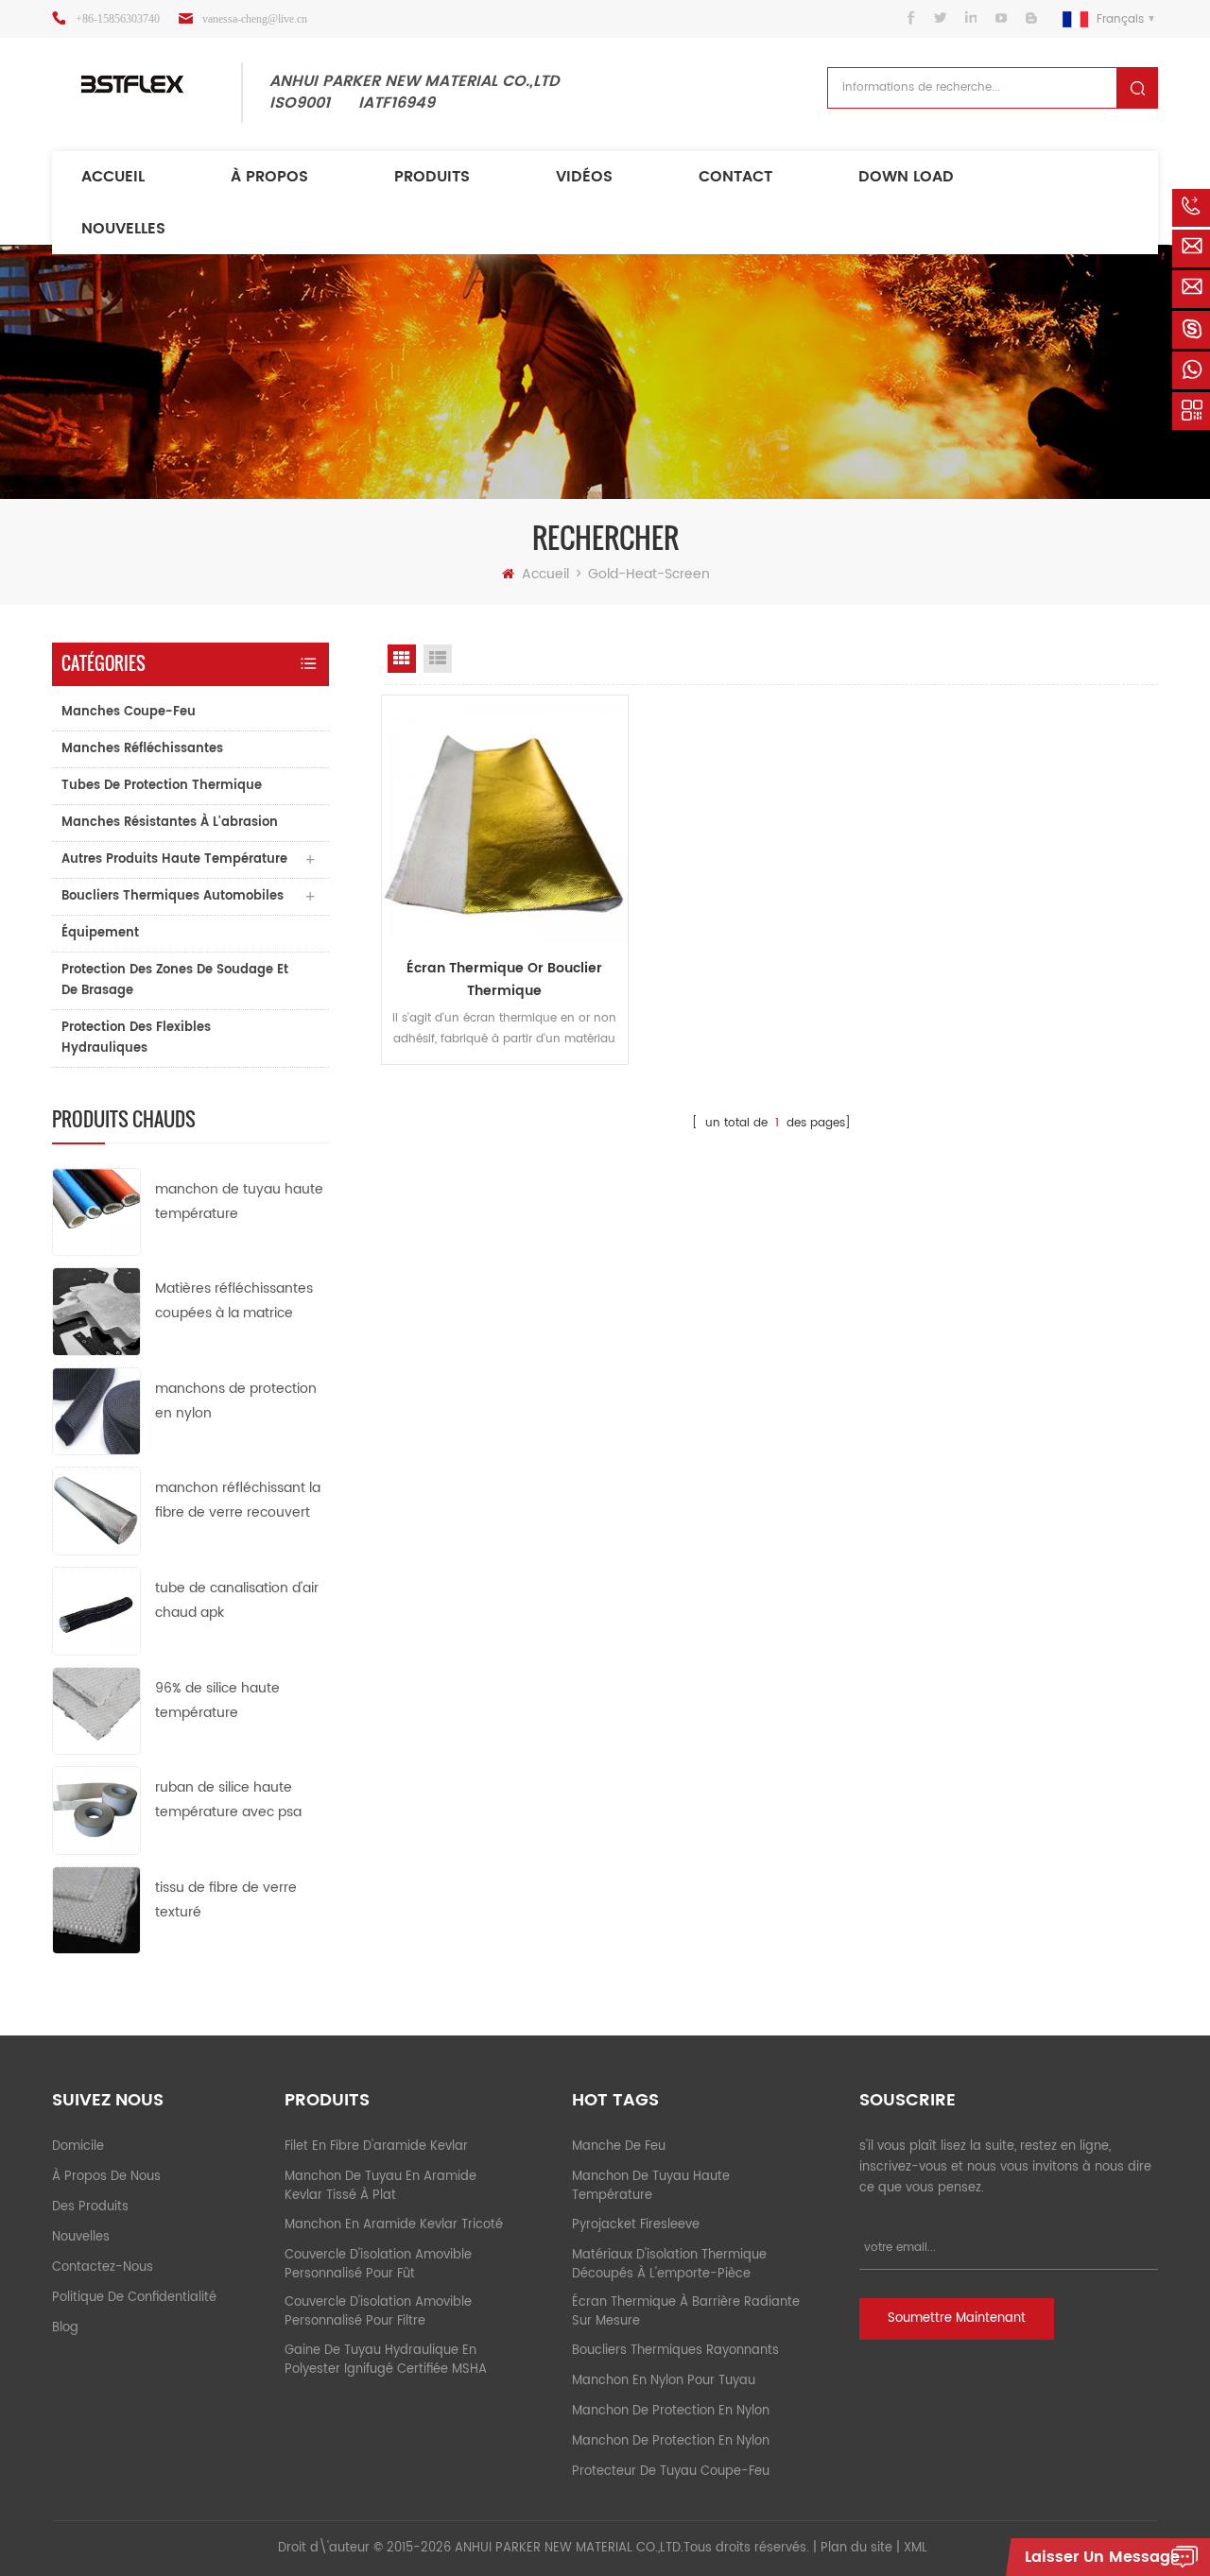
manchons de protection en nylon (236, 1401)
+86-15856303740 (118, 19)
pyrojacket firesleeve (636, 2225)
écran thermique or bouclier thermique (504, 979)
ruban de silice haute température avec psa (228, 1800)
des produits (90, 2207)
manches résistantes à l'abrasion (170, 823)
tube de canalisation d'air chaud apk (237, 1600)
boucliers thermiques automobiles (173, 896)
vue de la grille (402, 659)
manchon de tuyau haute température (239, 1202)
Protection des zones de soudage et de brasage (175, 980)
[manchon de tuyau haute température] (96, 1211)
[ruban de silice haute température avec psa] (96, 1810)
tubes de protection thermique (162, 786)
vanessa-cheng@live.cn (255, 19)
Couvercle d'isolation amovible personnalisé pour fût (378, 2265)
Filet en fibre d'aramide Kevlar (376, 2147)
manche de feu (619, 2147)
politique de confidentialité (134, 2298)
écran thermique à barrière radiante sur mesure (686, 2312)
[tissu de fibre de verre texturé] (96, 1909)
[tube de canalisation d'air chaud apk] (96, 1611)
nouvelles (123, 229)
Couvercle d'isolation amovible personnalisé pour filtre (378, 2312)
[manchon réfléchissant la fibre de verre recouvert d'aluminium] (96, 1511)
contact (735, 177)
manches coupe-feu (129, 712)
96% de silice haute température (217, 1700)
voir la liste (438, 659)
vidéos (584, 177)
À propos (269, 177)
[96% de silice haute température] (96, 1710)
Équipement (100, 933)
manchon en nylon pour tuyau (664, 2381)
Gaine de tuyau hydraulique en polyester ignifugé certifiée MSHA (386, 2360)
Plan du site (856, 2548)
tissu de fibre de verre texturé (226, 1900)
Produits (432, 177)
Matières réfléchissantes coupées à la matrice (234, 1301)
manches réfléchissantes (142, 749)
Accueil (113, 177)
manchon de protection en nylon (671, 2411)
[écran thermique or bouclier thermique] (505, 818)
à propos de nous (106, 2177)
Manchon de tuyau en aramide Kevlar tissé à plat (380, 2186)
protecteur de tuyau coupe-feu (671, 2472)
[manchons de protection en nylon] (96, 1410)
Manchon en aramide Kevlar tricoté (394, 2225)
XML (916, 2548)
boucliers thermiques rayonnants (675, 2351)
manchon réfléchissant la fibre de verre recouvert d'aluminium (238, 1501)
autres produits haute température (174, 859)
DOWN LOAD (906, 177)
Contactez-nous (103, 2267)
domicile (78, 2147)
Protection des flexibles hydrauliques (136, 1038)
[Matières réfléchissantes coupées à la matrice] (96, 1311)
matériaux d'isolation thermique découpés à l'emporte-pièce (669, 2265)
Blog (65, 2328)
